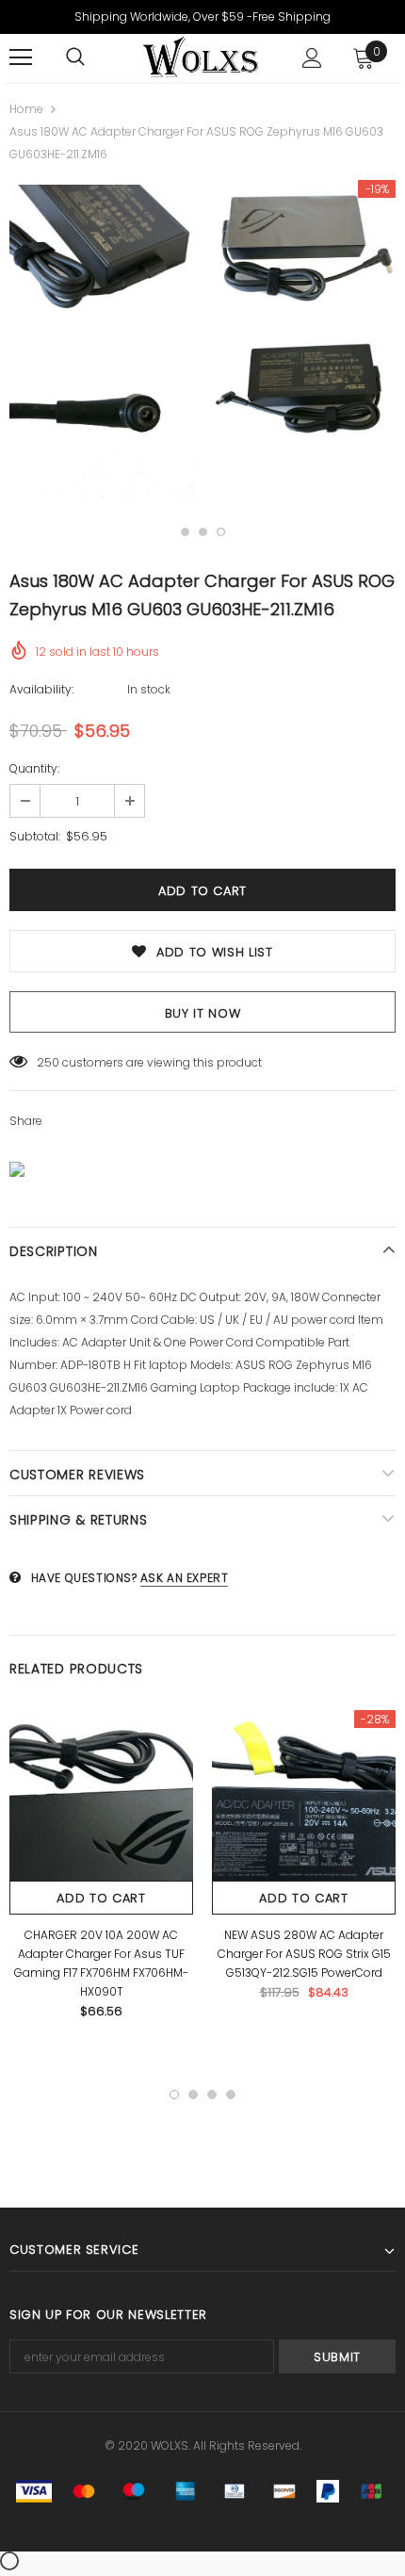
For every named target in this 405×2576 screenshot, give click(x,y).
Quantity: (34, 768)
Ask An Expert (185, 1578)
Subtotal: (35, 836)
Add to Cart (101, 1898)
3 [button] (221, 532)
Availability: (41, 689)
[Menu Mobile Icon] (21, 57)
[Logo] (200, 57)
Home (26, 109)
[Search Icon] (75, 57)
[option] (104, 344)
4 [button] (231, 2095)
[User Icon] (312, 58)
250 (48, 1062)
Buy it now (203, 1013)
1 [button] (185, 532)
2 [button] (203, 532)
